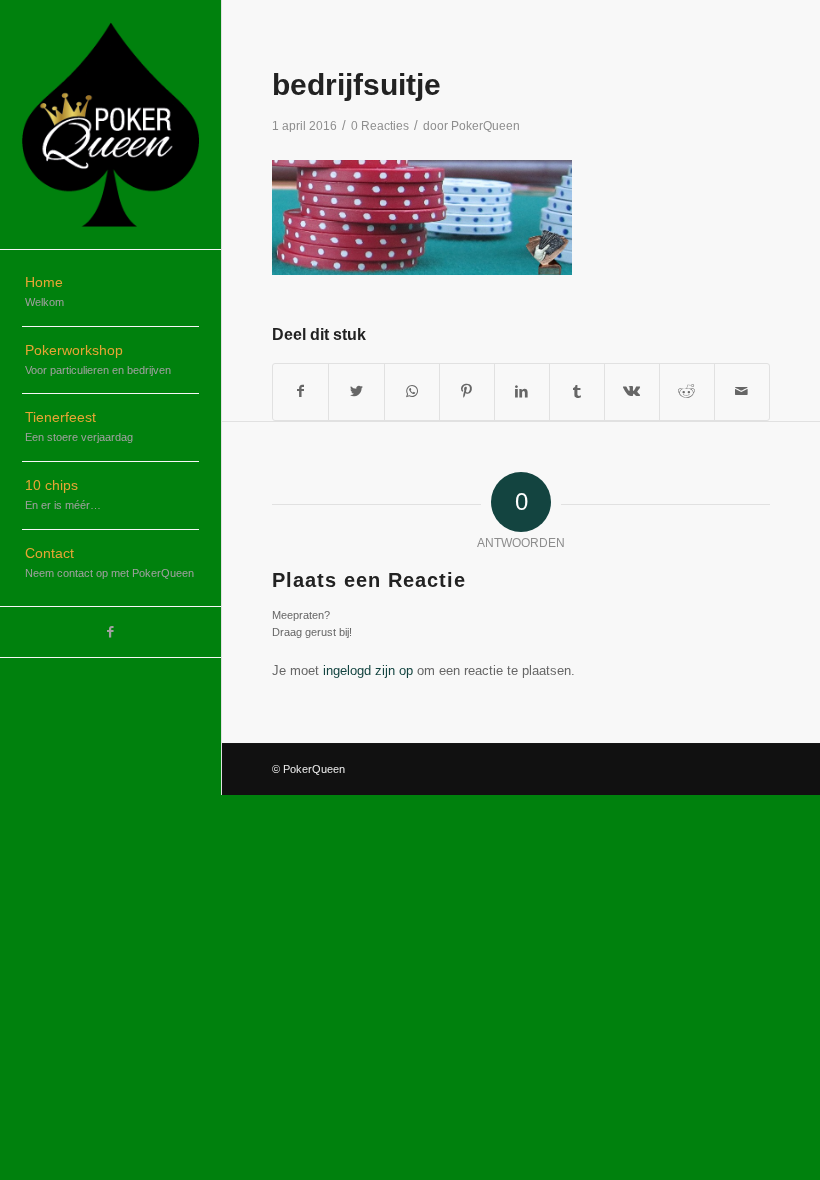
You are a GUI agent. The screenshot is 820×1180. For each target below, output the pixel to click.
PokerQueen (485, 126)
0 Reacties (380, 126)
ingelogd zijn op (368, 670)
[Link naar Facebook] (110, 632)
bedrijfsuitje (356, 84)
